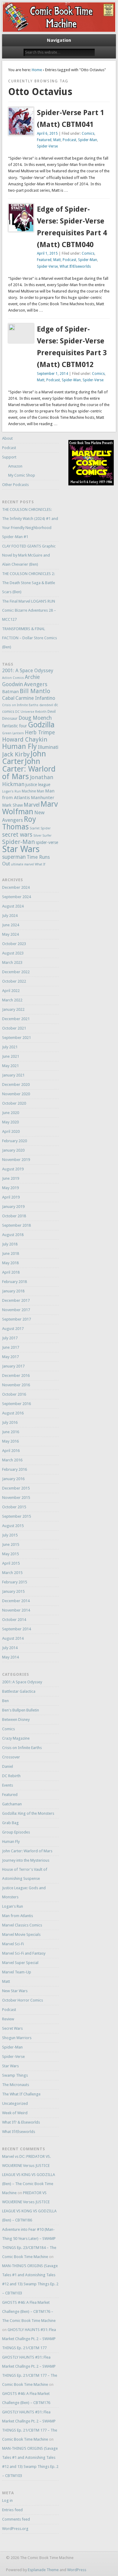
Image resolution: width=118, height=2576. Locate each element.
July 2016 (10, 1422)
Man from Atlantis (18, 1916)
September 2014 (16, 1629)
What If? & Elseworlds (21, 2122)
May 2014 (10, 1657)
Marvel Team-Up (17, 1972)
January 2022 (13, 1009)
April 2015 (11, 1563)
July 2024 (10, 916)
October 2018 (14, 1216)
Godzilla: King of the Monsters (28, 1813)
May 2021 (10, 1066)
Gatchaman (12, 1804)
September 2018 (16, 1225)
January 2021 (13, 1075)
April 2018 (11, 1272)
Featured (44, 140)
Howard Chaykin (25, 739)
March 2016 (12, 1460)
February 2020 (15, 1141)
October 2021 (14, 1028)
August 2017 (13, 1329)
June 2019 (11, 1178)
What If (40, 864)
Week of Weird (15, 2113)
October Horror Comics (23, 2000)
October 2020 (14, 1103)
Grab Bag (10, 1823)
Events (8, 1785)
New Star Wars (15, 1991)
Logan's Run (11, 791)
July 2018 (10, 1244)
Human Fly (20, 746)
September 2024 (16, 897)
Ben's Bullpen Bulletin (21, 1710)
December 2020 (16, 1085)
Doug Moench (35, 718)
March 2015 (12, 1573)
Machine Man (33, 791)
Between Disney (16, 1720)
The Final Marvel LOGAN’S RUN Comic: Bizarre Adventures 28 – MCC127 (29, 610)
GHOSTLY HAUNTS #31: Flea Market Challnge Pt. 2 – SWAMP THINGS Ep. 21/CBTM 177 (29, 2339)
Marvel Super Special (20, 1963)
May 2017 (10, 1357)
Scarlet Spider (40, 828)
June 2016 (11, 1432)
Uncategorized (15, 2103)
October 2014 (14, 1620)
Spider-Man (88, 140)
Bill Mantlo (35, 691)
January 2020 (13, 1150)
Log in (7, 2500)
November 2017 (16, 1310)
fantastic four (15, 726)
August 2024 (13, 906)
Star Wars (21, 849)
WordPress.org (15, 2529)
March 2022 (12, 1000)
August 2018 (13, 1235)
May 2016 (10, 1441)
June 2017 (11, 1347)
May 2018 (10, 1263)
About (7, 438)
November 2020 (16, 1094)
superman (14, 857)
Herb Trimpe (40, 732)
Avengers (36, 684)
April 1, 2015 (47, 253)
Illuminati (48, 747)
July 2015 (10, 1535)
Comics (88, 134)
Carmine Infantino (35, 698)
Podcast (69, 140)
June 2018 (11, 1253)
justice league (38, 785)
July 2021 (10, 1047)
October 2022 (14, 981)
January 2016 (13, 1479)
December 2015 (16, 1488)
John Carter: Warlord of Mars (29, 769)
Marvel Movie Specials (21, 1934)
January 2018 (13, 1291)
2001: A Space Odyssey (28, 671)
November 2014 (16, 1610)
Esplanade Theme (43, 2570)
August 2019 (13, 1169)
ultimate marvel (22, 864)
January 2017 (13, 1366)
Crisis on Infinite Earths (20, 705)
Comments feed (16, 2519)
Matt (57, 140)
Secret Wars (12, 2028)
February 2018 (15, 1282)
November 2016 (16, 1385)
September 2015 (16, 1516)
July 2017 (10, 1338)
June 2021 (11, 1056)
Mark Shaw (12, 805)
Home (37, 70)
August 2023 (13, 953)
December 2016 (16, 1376)
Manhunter (43, 798)
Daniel (8, 1766)
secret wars (17, 835)
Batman (10, 692)
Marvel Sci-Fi (13, 1944)
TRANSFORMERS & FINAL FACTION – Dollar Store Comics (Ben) (29, 638)
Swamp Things (15, 2075)
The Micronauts (16, 2085)
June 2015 (11, 1544)
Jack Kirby (16, 754)
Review (8, 2019)
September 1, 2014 (52, 374)
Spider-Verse (47, 146)
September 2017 (16, 1319)
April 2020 (11, 1131)
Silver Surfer (42, 836)
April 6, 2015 (47, 134)
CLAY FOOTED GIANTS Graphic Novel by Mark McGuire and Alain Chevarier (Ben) (29, 555)
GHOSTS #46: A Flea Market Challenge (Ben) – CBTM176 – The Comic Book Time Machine (29, 2311)
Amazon (15, 466)
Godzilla (41, 725)
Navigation (59, 40)
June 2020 (11, 1113)
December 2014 (16, 1601)
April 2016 (11, 1451)
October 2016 (14, 1394)
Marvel (32, 805)
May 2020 (10, 1122)
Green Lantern (13, 733)
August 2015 (13, 1526)
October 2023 (14, 944)
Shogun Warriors (17, 2038)
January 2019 (13, 1207)
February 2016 (15, 1469)
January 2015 (13, 1591)
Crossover (11, 1757)
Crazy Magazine (16, 1738)
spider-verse (47, 842)
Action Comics (13, 678)
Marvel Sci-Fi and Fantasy (24, 1953)
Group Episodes (16, 1832)
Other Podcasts (15, 485)
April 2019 (11, 1197)
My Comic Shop (22, 475)
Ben (5, 1701)
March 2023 (12, 962)
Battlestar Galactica (19, 1691)
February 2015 (15, 1582)
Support (9, 457)
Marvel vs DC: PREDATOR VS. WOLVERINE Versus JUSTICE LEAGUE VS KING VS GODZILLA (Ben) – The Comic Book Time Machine (29, 2175)
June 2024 (11, 925)
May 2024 (10, 934)
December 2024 (16, 887)
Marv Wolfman (30, 808)
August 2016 (13, 1413)
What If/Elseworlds (75, 266)
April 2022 (11, 991)
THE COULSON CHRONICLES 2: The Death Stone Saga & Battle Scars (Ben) (29, 583)
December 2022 (16, 972)
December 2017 (16, 1300)
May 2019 (10, 1188)
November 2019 (16, 1160)
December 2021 (16, 1019)
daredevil (46, 705)
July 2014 (10, 1648)
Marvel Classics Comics (22, 1925)
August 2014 (13, 1638)
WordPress (77, 2570)
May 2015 (10, 1554)
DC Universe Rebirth (31, 712)
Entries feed (12, 2510)
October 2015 (14, 1507)
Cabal (8, 698)
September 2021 (16, 1038)
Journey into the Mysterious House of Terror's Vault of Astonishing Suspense (26, 1869)
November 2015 (16, 1498)
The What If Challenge (21, 2094)
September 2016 (16, 1404)
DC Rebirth (11, 1776)
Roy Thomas (19, 823)
